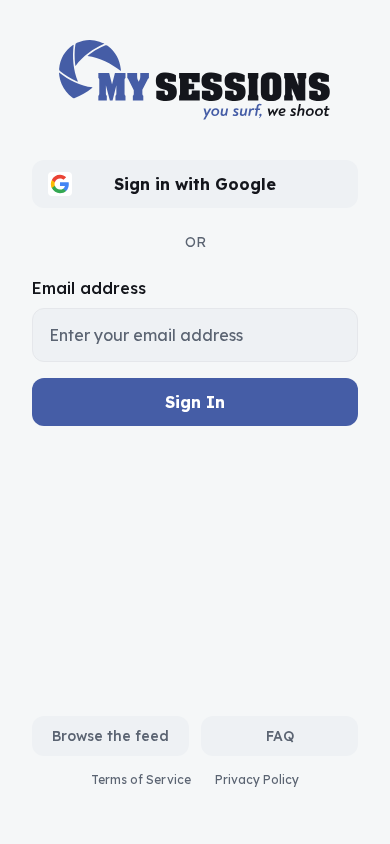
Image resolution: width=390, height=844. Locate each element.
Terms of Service (141, 779)
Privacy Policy (257, 779)
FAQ (280, 736)
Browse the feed (110, 736)
